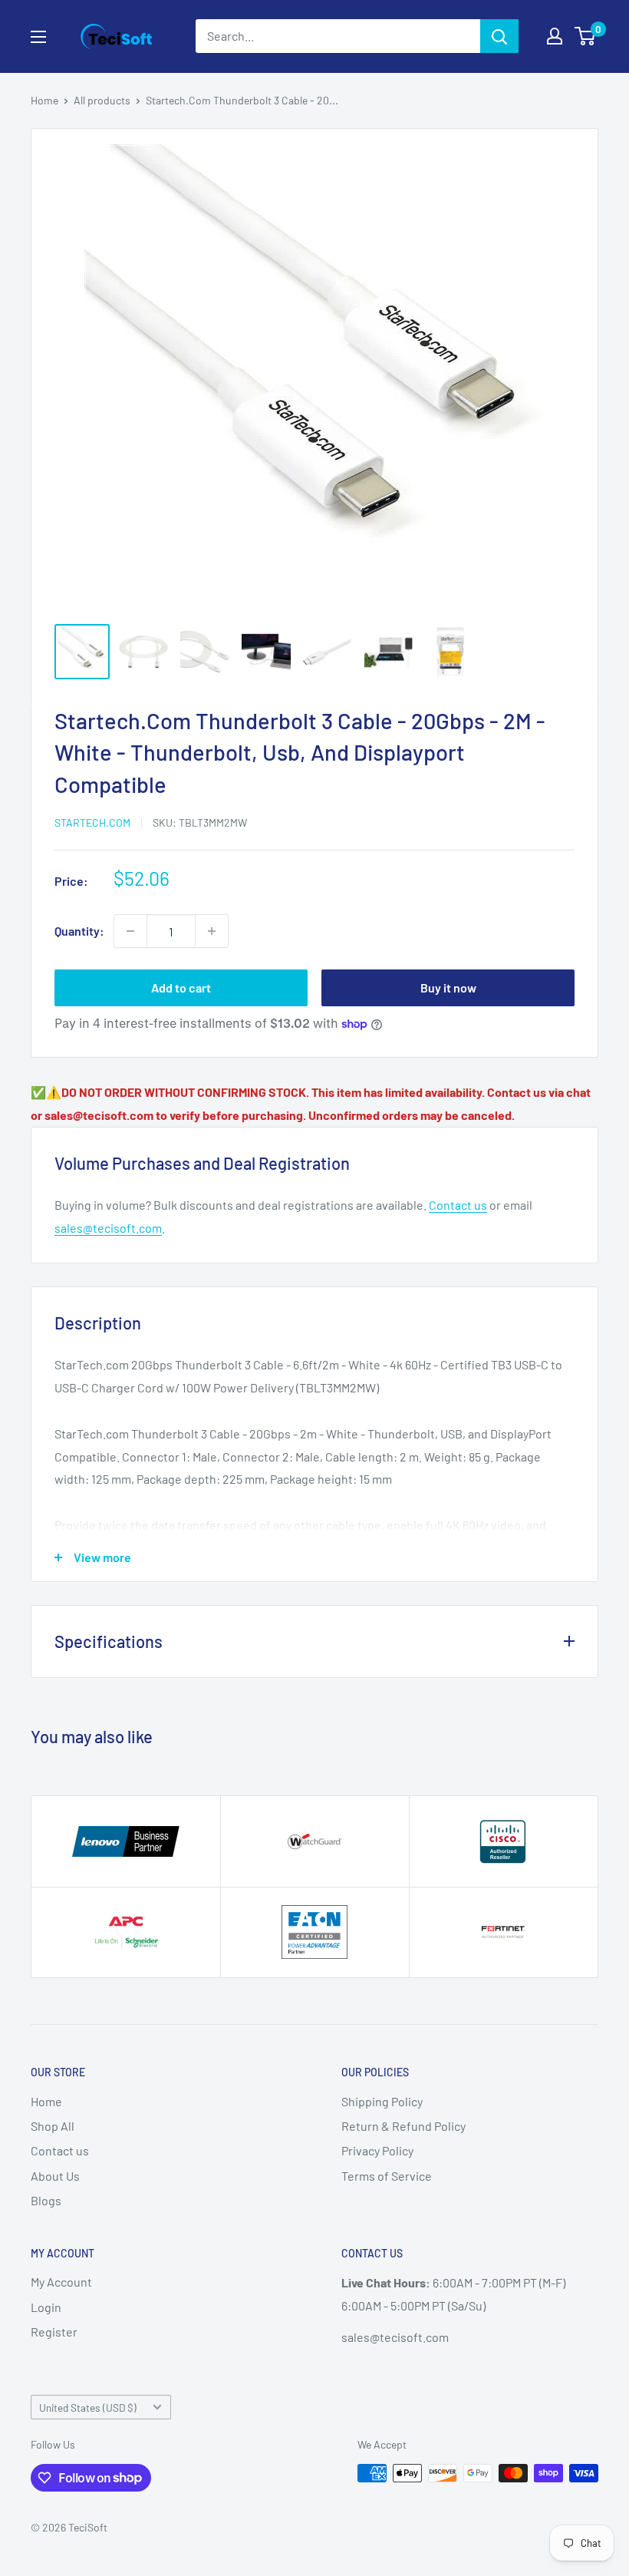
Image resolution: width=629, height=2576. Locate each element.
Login (46, 2307)
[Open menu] (38, 37)
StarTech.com (92, 822)
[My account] (555, 36)
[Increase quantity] (212, 931)
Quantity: (79, 931)
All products (102, 100)
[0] (586, 36)
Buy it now (448, 987)
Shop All (53, 2126)
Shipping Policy (382, 2101)
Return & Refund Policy (403, 2126)
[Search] (499, 36)
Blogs (46, 2200)
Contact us (458, 1205)
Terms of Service (387, 2176)
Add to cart (181, 987)
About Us (55, 2176)
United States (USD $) (88, 2408)
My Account (61, 2282)
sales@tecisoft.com (108, 1228)
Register (54, 2332)
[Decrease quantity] (130, 931)
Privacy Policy (377, 2150)
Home (44, 100)
